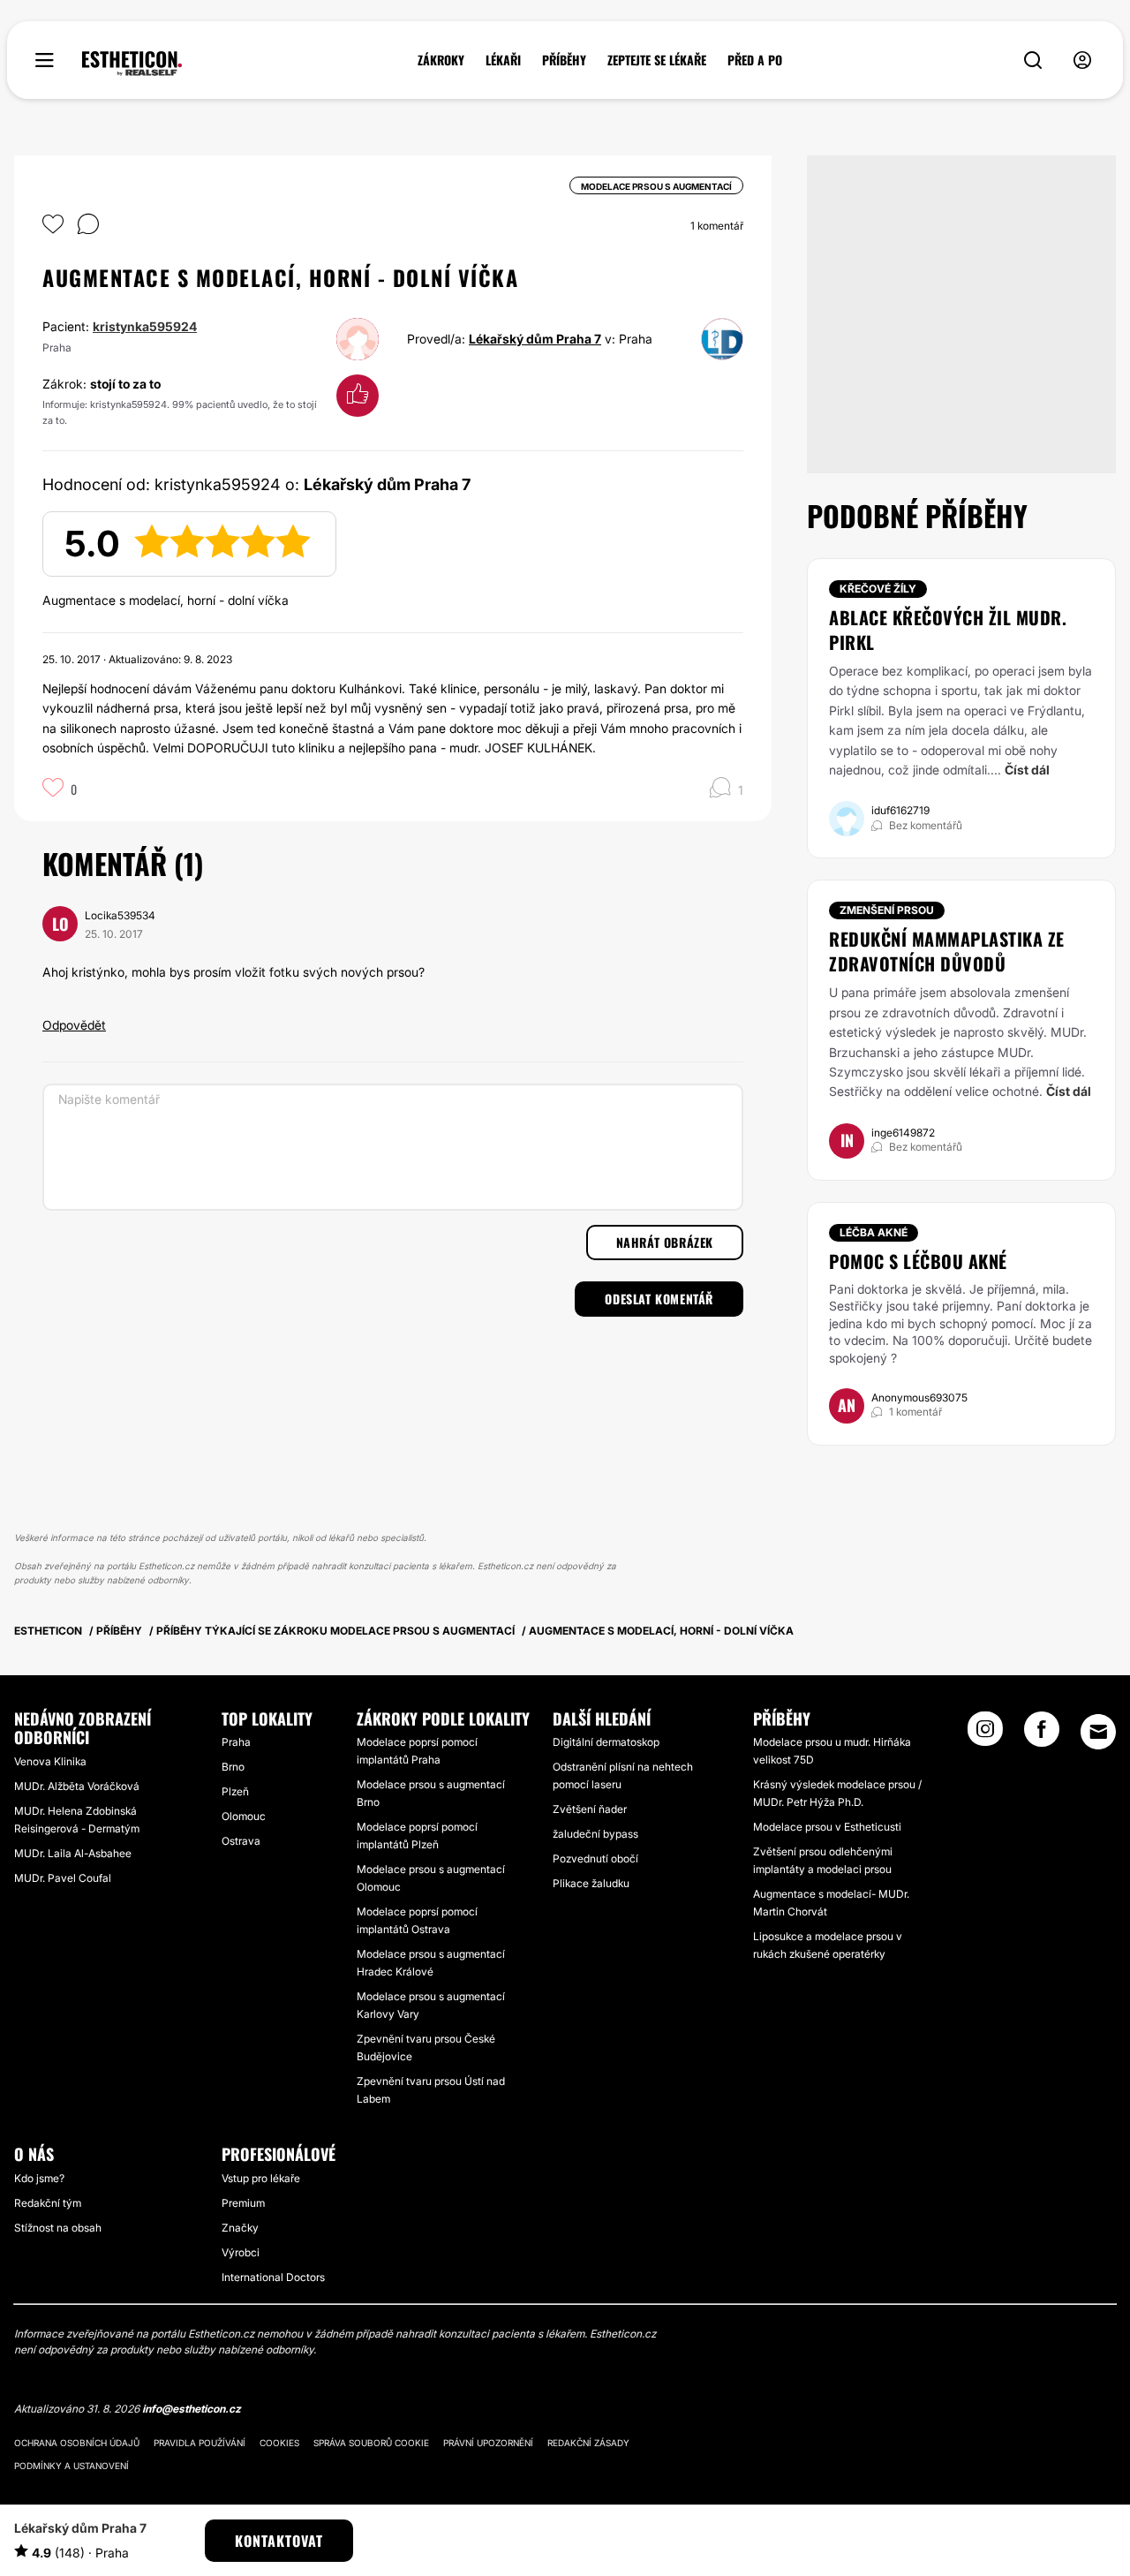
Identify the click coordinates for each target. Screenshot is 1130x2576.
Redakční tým (48, 2203)
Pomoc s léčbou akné (918, 1261)
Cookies (279, 2443)
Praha (236, 1742)
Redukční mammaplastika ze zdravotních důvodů (947, 951)
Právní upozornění (488, 2443)
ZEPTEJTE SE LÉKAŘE (657, 60)
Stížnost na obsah (58, 2228)
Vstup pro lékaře (261, 2178)
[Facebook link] (1042, 1734)
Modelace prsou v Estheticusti (827, 1827)
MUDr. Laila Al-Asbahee (73, 1853)
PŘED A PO (755, 60)
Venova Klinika (50, 1761)
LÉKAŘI (503, 60)
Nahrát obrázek (665, 1242)
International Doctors (273, 2277)
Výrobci (241, 2252)
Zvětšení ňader (590, 1809)
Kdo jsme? (39, 2178)
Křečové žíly (878, 589)
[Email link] (1098, 1732)
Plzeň (235, 1791)
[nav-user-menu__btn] (1082, 60)
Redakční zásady (588, 2443)
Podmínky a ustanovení (72, 2466)
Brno (233, 1767)
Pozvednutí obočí (595, 1858)
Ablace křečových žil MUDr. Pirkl (948, 630)
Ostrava (241, 1841)
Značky (240, 2228)
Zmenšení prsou (887, 910)
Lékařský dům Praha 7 (535, 339)
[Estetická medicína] (132, 64)
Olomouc (244, 1816)
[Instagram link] (985, 1734)
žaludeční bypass (595, 1834)
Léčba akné (874, 1232)
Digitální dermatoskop (606, 1742)
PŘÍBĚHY (564, 60)
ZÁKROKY (441, 60)
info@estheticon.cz (192, 2409)
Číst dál (1027, 770)
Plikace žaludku (591, 1883)
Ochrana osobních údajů (77, 2443)
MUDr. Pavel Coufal (63, 1878)
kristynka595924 (145, 326)
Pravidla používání (200, 2443)
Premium (243, 2203)
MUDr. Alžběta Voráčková (77, 1786)
